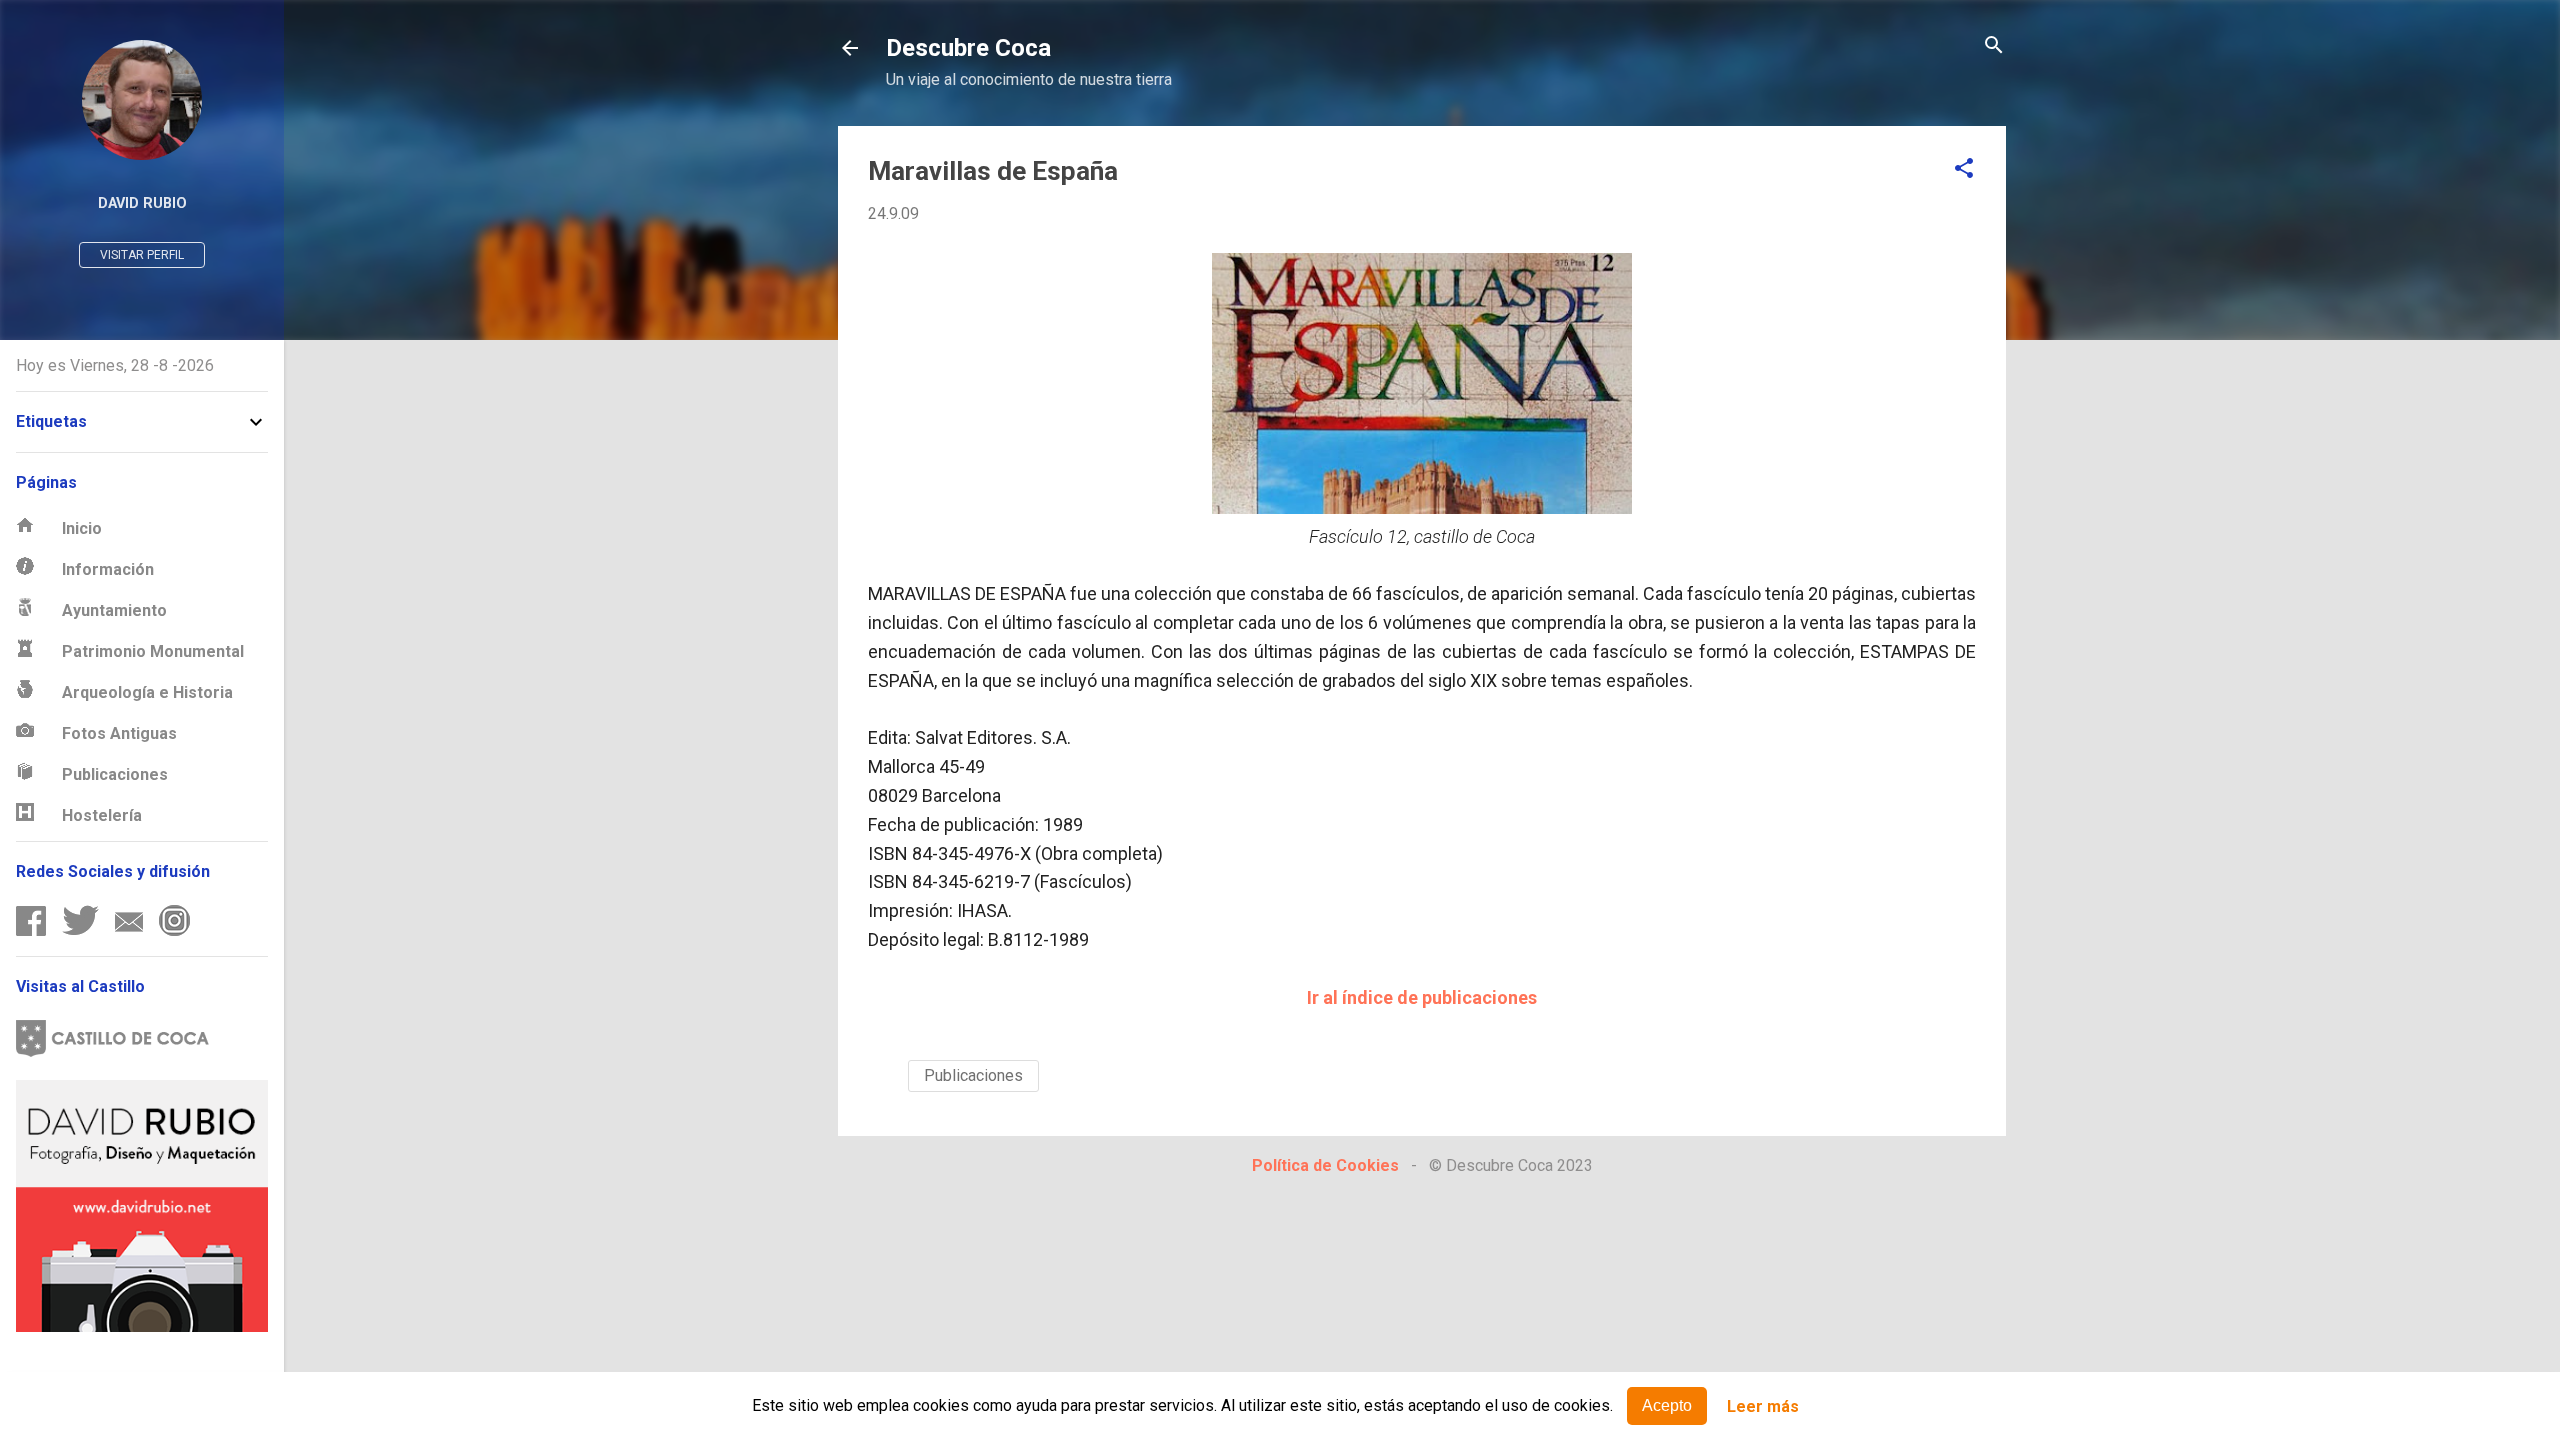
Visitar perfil (142, 255)
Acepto (1667, 1405)
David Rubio (142, 203)
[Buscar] (1994, 46)
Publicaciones (973, 1075)
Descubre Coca (968, 48)
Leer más (1763, 1406)
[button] (1964, 169)
